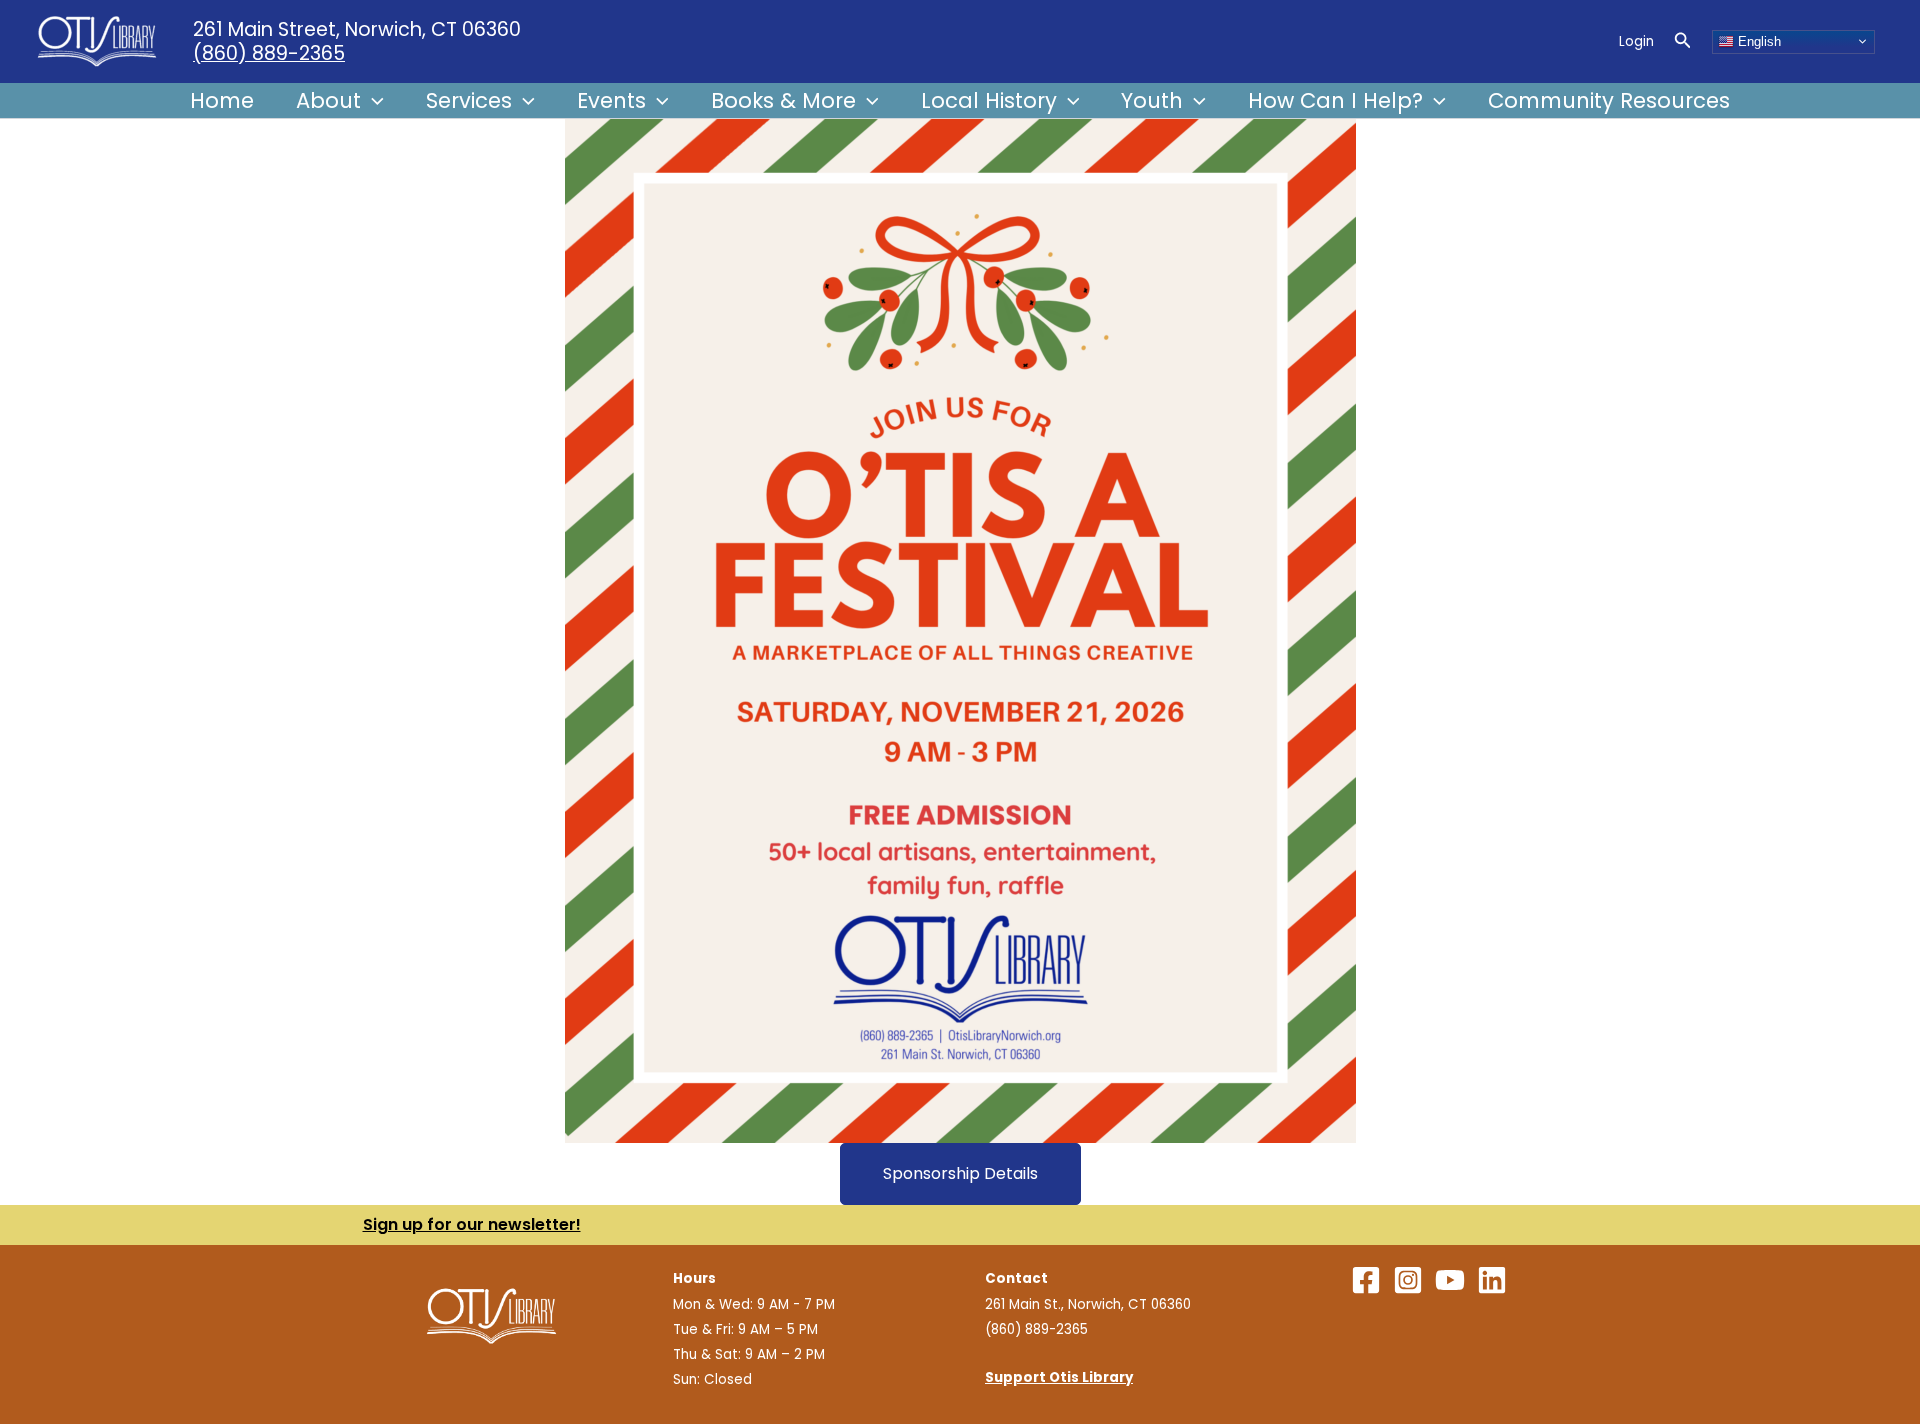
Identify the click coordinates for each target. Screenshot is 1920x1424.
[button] (1683, 42)
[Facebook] (1366, 1280)
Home (222, 100)
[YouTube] (1450, 1280)
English (1757, 40)
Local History (989, 100)
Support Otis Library (1059, 1377)
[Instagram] (1408, 1280)
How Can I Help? (1335, 100)
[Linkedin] (1492, 1280)
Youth (1152, 100)
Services (469, 100)
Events (611, 100)
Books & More (783, 100)
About (328, 100)
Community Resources (1609, 100)
